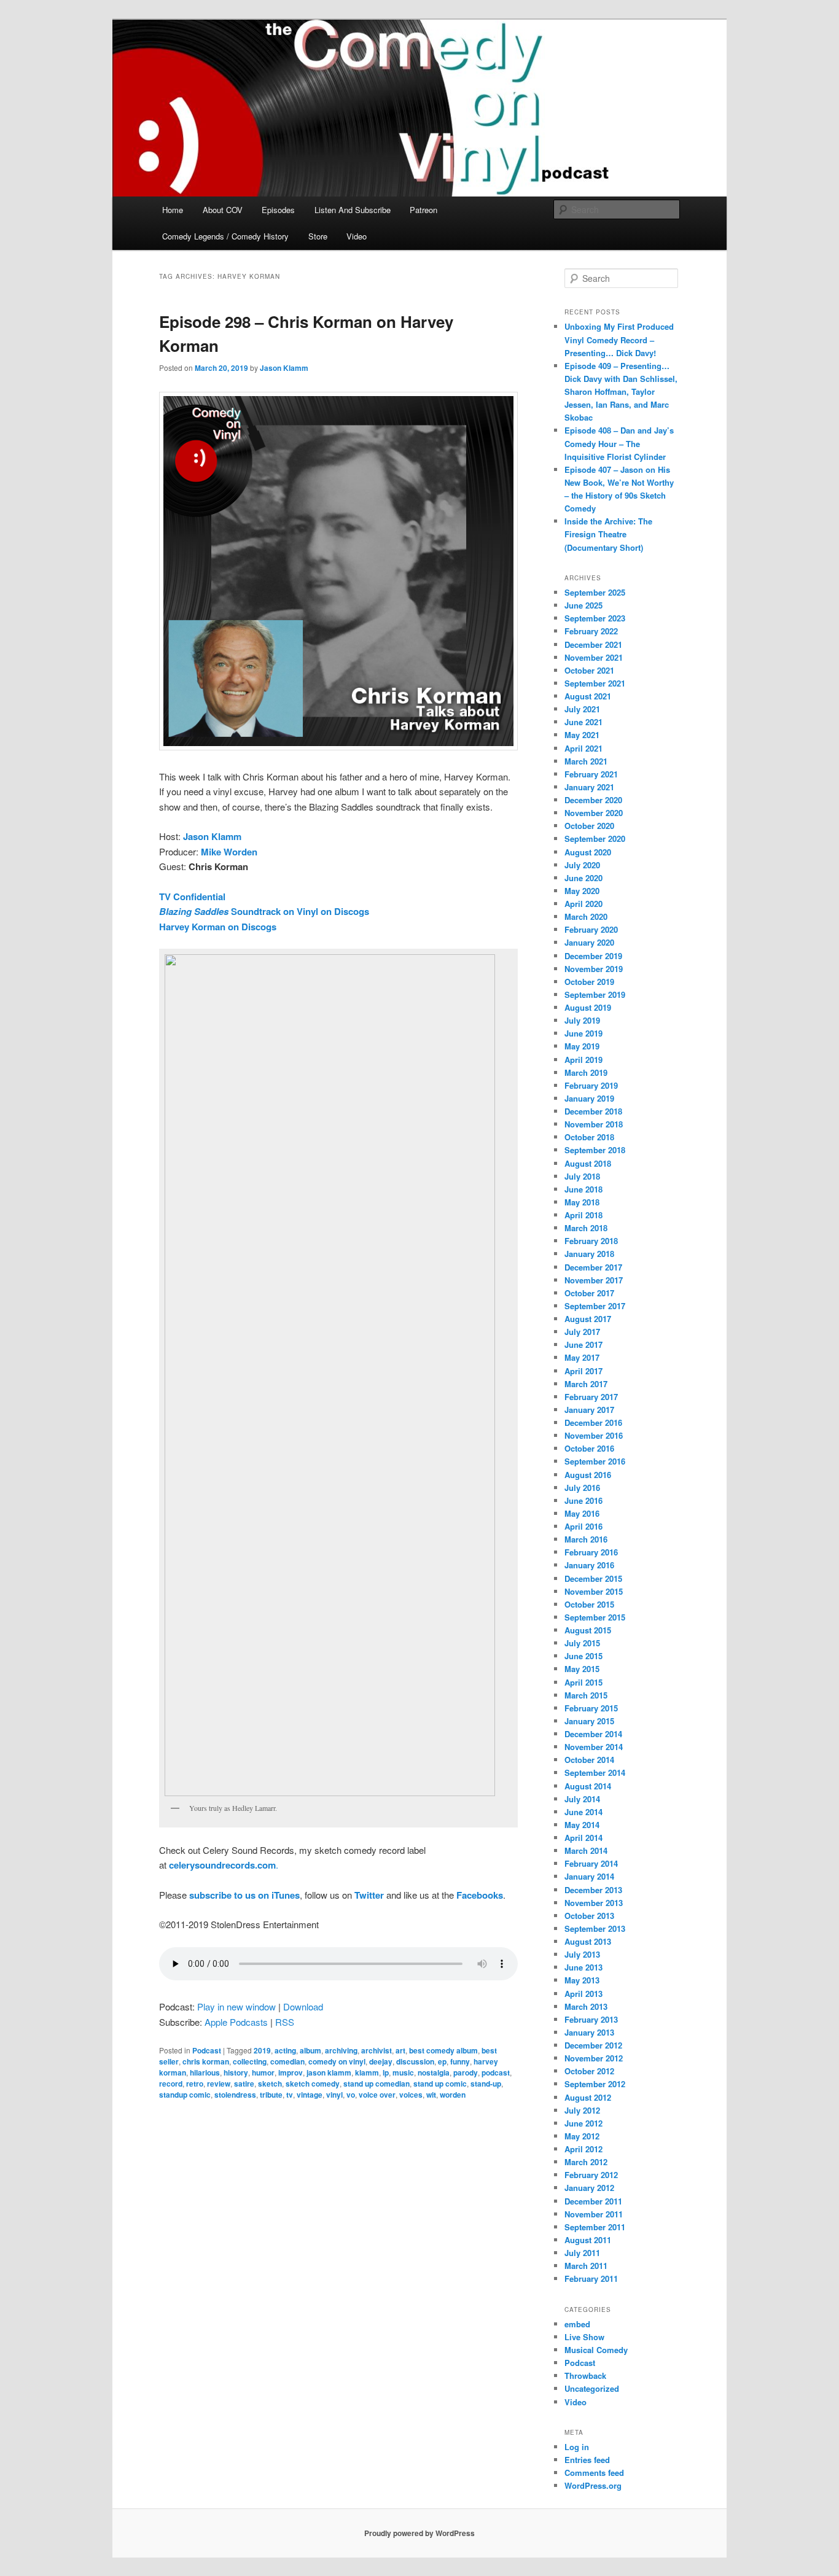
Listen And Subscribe (353, 210)
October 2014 (589, 1760)
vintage (310, 2095)
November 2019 (594, 969)
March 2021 (586, 761)
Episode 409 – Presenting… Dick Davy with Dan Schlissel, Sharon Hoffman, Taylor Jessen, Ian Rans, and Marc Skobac (621, 392)
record (171, 2084)
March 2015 (586, 1695)
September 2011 (595, 2227)
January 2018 (589, 1254)
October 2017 (589, 1293)
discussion (415, 2061)
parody (466, 2072)
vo (351, 2095)
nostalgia (434, 2072)
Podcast (207, 2050)
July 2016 (582, 1488)
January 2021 (589, 787)
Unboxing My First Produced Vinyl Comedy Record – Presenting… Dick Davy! (619, 339)
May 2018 (582, 1202)
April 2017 (583, 1371)
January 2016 (589, 1565)
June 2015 (583, 1656)
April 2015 (583, 1682)
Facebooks (480, 1895)
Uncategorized (592, 2388)
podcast (496, 2072)
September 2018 (595, 1150)
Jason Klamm (284, 368)
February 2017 (591, 1397)
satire (244, 2084)
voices (411, 2095)
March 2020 (586, 916)
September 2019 (595, 994)
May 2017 (582, 1357)
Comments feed (594, 2473)
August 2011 (588, 2240)
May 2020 (582, 891)
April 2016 (583, 1526)
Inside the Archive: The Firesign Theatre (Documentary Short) (608, 534)
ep (442, 2061)
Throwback (585, 2376)
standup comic (185, 2095)
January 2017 (589, 1410)
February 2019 (591, 1085)
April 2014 (583, 1838)
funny (460, 2061)
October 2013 (589, 1916)
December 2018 (593, 1111)
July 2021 (582, 709)
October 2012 (589, 2071)
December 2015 (593, 1578)
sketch (270, 2084)
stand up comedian (377, 2084)
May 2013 (582, 1980)
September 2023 (595, 618)
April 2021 (583, 748)
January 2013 (589, 2032)
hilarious (205, 2072)
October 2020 (589, 826)
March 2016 (586, 1539)
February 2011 (591, 2278)
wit (431, 2095)
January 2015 (589, 1721)
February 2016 (591, 1552)
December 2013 (593, 1890)
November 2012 (594, 2058)
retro (195, 2084)
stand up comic (440, 2084)
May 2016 (582, 1513)
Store (318, 236)
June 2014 (583, 1812)
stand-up (486, 2084)
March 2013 (586, 2006)
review (219, 2084)
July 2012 (582, 2110)
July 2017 (582, 1332)
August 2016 (588, 1475)
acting (285, 2050)
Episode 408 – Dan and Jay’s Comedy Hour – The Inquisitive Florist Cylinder (619, 443)
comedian (287, 2061)
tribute (271, 2095)
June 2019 (583, 1033)
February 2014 (591, 1863)
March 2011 (586, 2266)
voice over (377, 2095)
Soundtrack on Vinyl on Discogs (264, 911)
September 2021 (595, 683)
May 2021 (582, 735)
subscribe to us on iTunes (244, 1895)
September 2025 (595, 592)
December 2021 (593, 644)
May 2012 (582, 2136)
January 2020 (589, 942)
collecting (250, 2061)
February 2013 (591, 2019)
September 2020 (595, 839)
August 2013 (588, 1941)
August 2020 (588, 852)
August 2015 (588, 1630)
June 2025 (583, 605)
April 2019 (583, 1060)
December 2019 (593, 956)
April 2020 (583, 904)
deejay (381, 2061)
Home (173, 210)
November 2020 (594, 813)
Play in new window (236, 2006)
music (403, 2072)
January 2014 (589, 1876)
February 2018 (591, 1241)
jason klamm (329, 2072)
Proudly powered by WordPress (419, 2533)
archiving (341, 2050)
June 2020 (583, 878)
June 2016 (583, 1500)
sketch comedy (313, 2084)
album (310, 2050)
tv (290, 2095)
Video (357, 236)
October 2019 (589, 982)
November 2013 (594, 1903)
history (236, 2072)
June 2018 (583, 1189)
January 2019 (589, 1098)
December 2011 (593, 2201)
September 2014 (595, 1772)
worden (453, 2095)
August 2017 (588, 1319)
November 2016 (594, 1435)
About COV (223, 210)
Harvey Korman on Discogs (218, 927)
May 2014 (582, 1825)
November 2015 (594, 1591)
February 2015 (591, 1708)
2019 (262, 2050)
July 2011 (582, 2253)
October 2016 (589, 1448)
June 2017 (583, 1344)
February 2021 (591, 774)
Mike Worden (229, 852)
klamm (367, 2072)
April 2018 (583, 1215)
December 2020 (593, 800)
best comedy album (443, 2050)
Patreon (423, 210)
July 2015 (582, 1643)
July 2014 (582, 1799)
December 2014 (593, 1734)
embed (577, 2324)
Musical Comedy (596, 2350)
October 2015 (589, 1604)
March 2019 (586, 1072)
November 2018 (594, 1124)
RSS (285, 2022)
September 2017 (595, 1306)
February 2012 (591, 2175)
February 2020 (591, 929)
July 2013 (582, 1954)
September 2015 (595, 1617)
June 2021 (583, 722)
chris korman (206, 2061)
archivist (377, 2050)
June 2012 (583, 2123)
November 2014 (594, 1747)
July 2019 (582, 1020)
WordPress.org (593, 2485)
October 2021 (589, 670)
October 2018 (589, 1137)
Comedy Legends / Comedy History (225, 236)
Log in (577, 2447)
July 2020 (582, 865)
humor (263, 2072)
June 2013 (583, 1967)
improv (291, 2072)
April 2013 (583, 1994)
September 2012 (595, 2084)
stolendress (235, 2095)
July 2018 (582, 1176)
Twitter (369, 1895)
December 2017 (593, 1267)
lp (386, 2072)
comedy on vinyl (337, 2061)
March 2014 (586, 1850)
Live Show (584, 2337)
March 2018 (586, 1228)
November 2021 (594, 657)
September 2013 (595, 1928)
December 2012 (593, 2045)
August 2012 (588, 2097)
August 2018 (588, 1163)
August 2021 (588, 696)
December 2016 (593, 1422)
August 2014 (588, 1786)
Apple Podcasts (236, 2022)
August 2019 (588, 1007)
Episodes (278, 210)
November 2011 (594, 2214)
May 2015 (582, 1669)
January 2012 (589, 2188)
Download (303, 2006)
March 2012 (586, 2162)
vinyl (334, 2095)
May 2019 (582, 1046)
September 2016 (595, 1461)
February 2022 (591, 631)
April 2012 (583, 2149)
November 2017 (594, 1280)
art (400, 2050)
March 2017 (586, 1384)
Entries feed (587, 2460)
